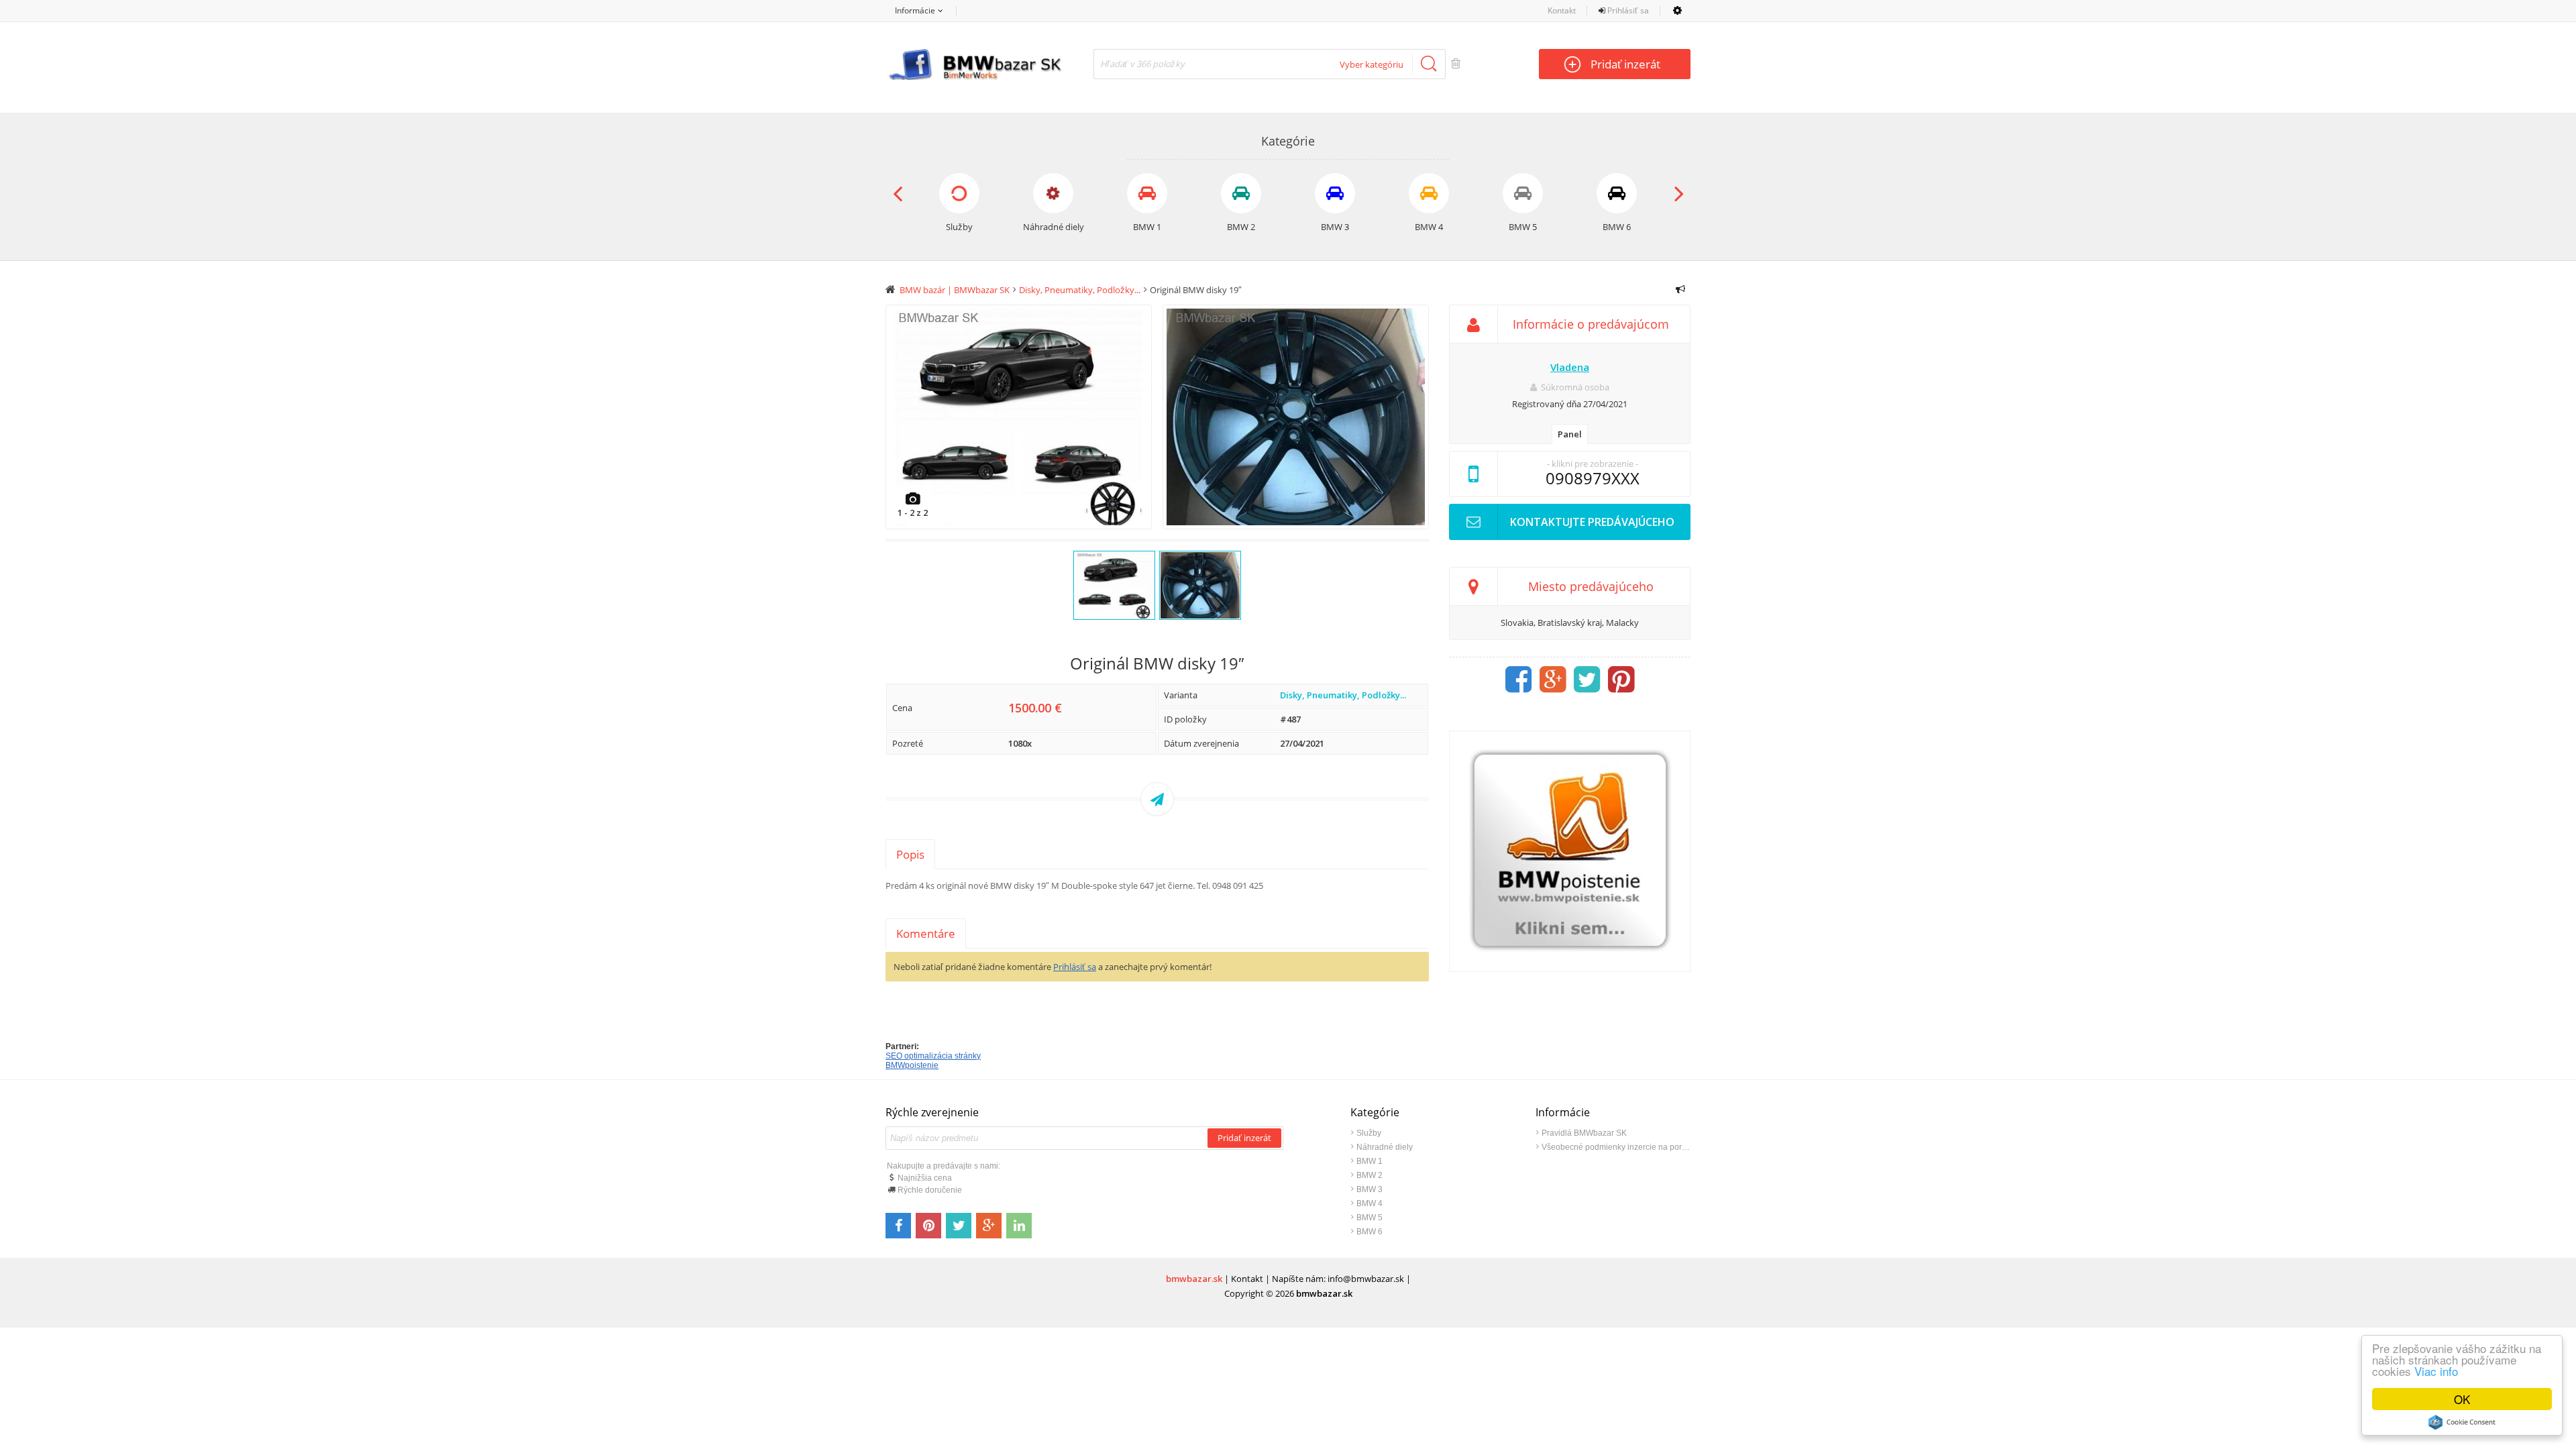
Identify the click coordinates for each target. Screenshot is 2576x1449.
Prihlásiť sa (1627, 10)
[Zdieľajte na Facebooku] (898, 1226)
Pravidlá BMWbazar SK (1584, 1133)
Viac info (2436, 1371)
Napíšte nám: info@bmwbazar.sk (1338, 1279)
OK (2462, 1399)
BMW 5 (1370, 1218)
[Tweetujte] (959, 1226)
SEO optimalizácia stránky (933, 1056)
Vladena (1570, 367)
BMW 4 (1370, 1203)
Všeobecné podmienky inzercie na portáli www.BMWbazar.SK (1616, 1147)
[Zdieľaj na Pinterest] (1621, 680)
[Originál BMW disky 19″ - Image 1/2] (1019, 417)
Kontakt (1562, 10)
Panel (1570, 434)
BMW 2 (1370, 1175)
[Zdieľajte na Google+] (989, 1226)
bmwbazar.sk (1194, 1279)
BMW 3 (1370, 1189)
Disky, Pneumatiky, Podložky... (1343, 695)
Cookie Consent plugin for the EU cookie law (2462, 1422)
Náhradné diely (1385, 1147)
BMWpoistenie (912, 1065)
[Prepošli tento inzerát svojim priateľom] (1157, 799)
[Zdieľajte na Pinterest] (928, 1226)
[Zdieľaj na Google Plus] (1553, 680)
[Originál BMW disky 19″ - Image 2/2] (1296, 417)
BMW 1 (1370, 1161)
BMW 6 (1370, 1232)
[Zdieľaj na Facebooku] (1519, 680)
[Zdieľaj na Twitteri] (1587, 680)
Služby (1369, 1133)
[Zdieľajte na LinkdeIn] (1019, 1226)
